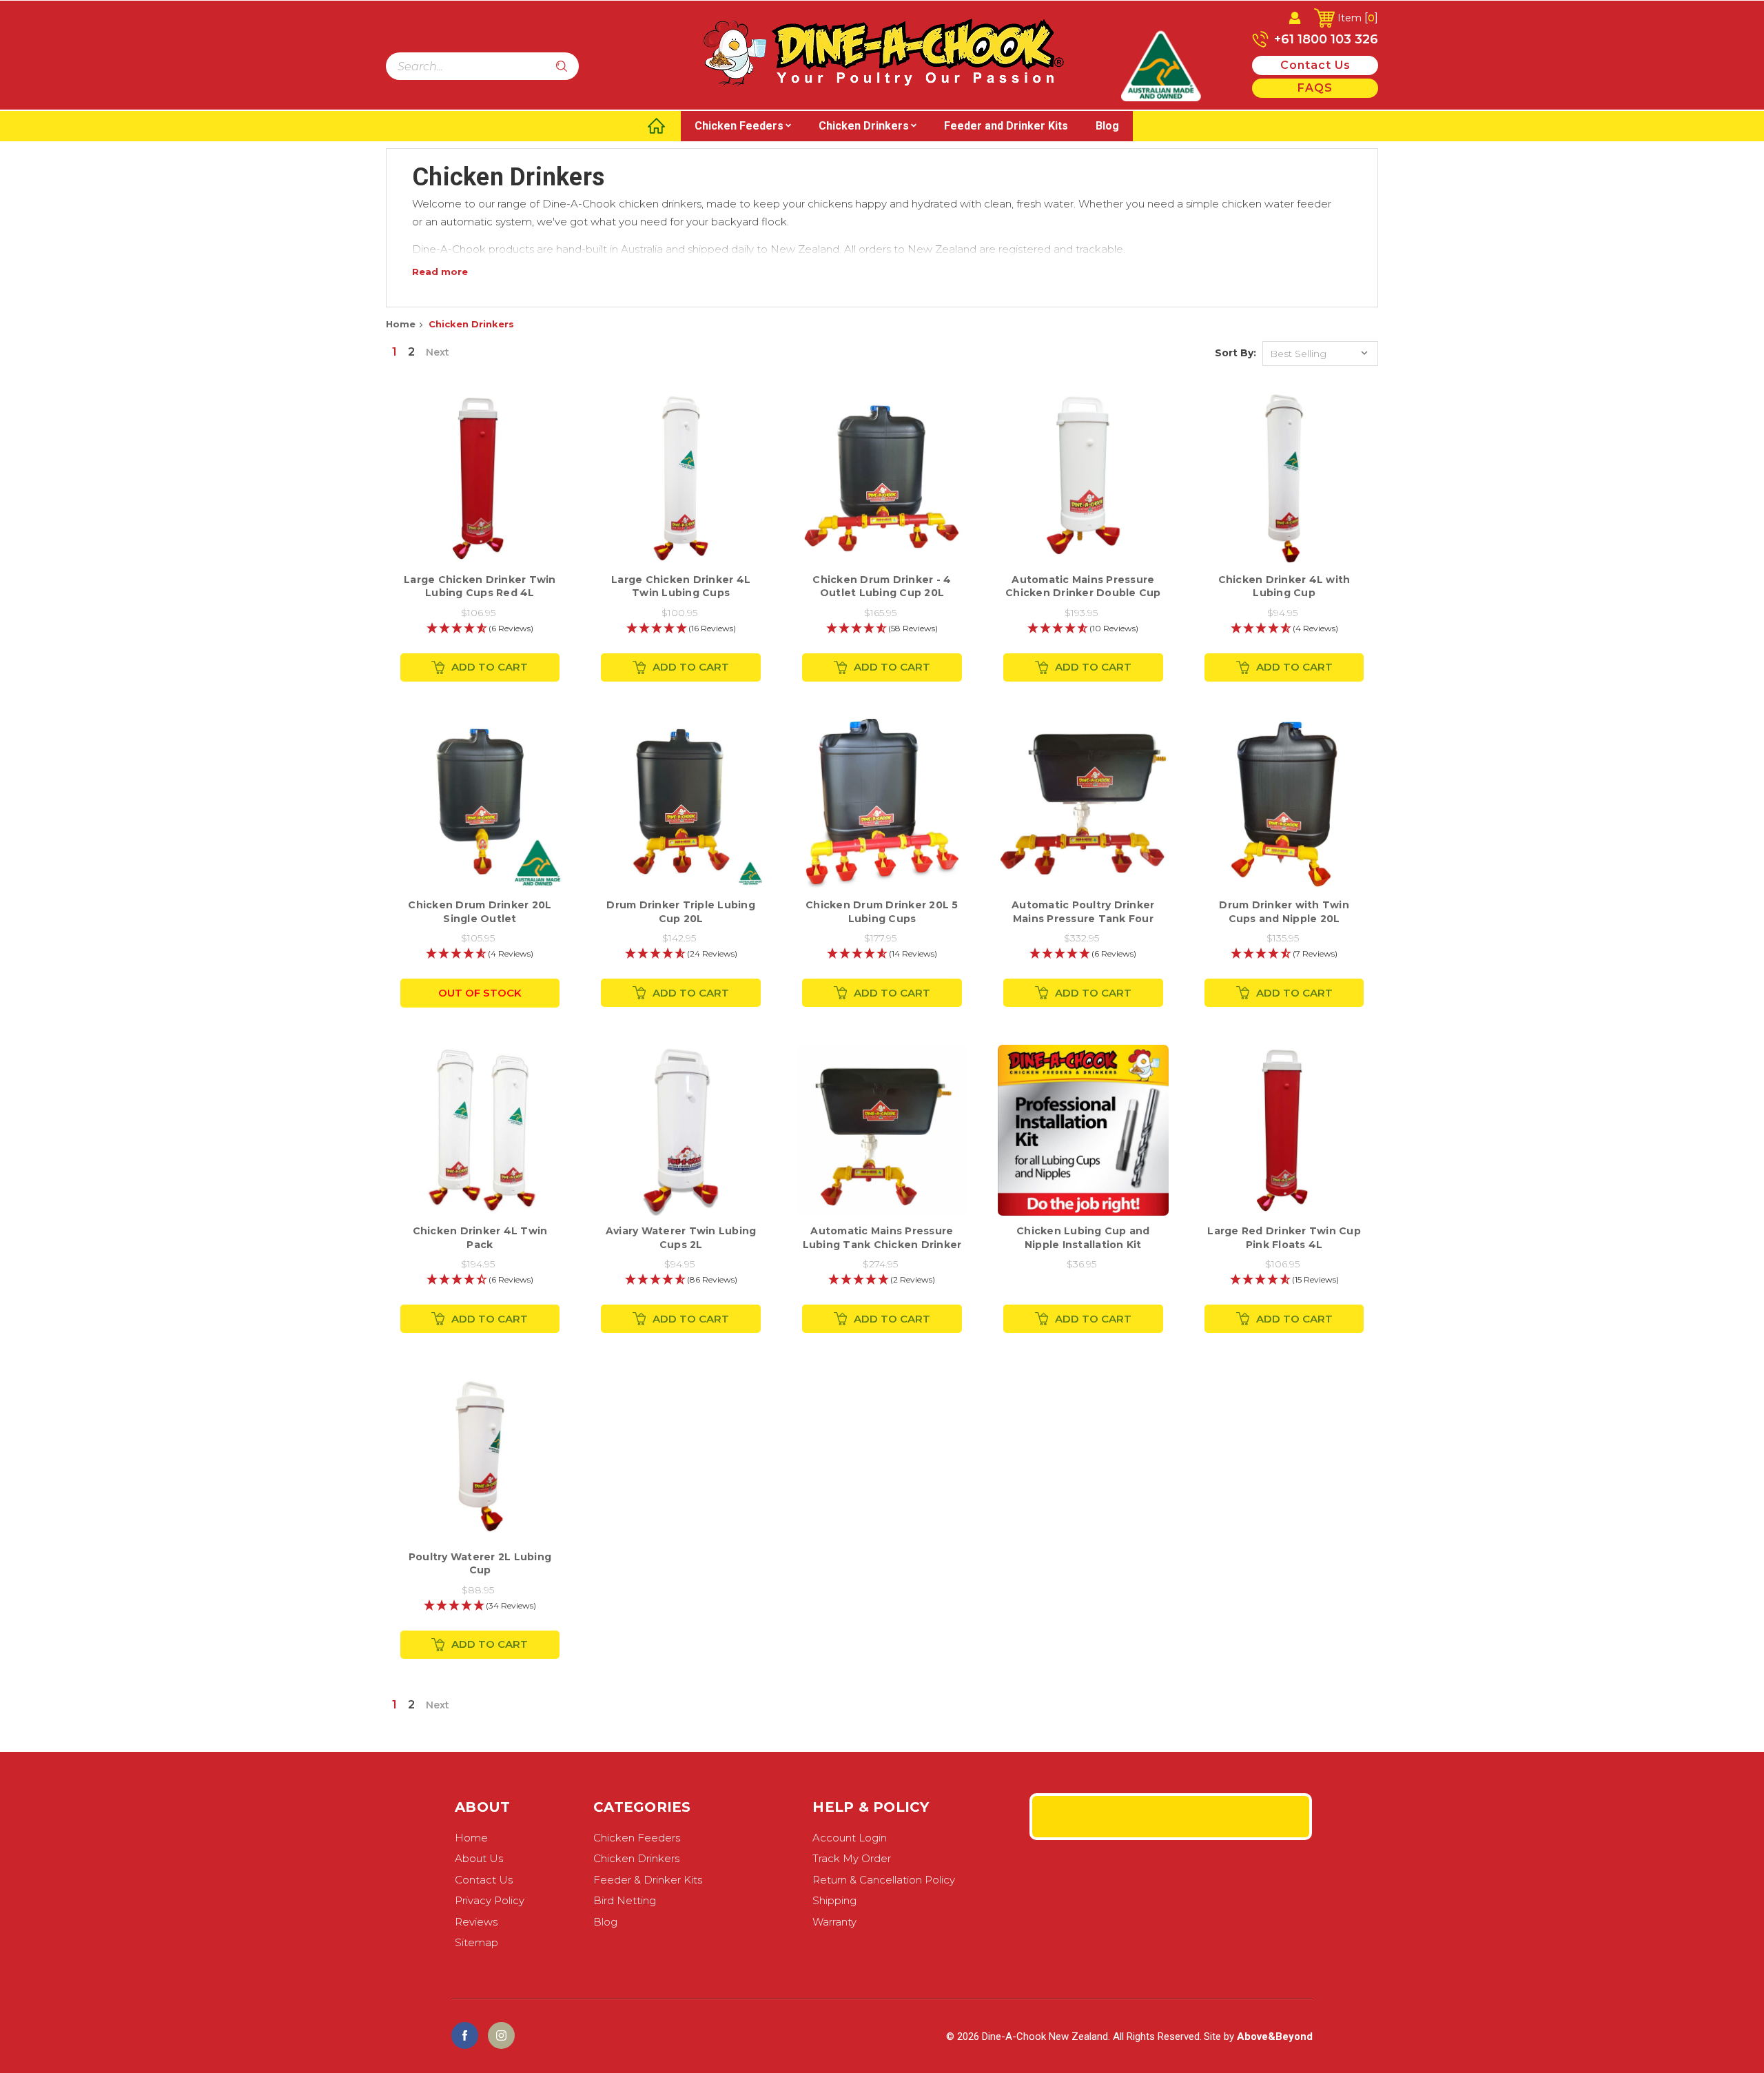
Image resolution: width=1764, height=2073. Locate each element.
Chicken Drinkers (864, 126)
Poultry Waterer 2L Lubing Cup (480, 1564)
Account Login (850, 1838)
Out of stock (480, 993)
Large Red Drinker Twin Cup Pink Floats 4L (1284, 1238)
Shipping (834, 1900)
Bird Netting (625, 1900)
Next (438, 352)
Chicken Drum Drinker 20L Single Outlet (480, 912)
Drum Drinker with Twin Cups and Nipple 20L (1284, 912)
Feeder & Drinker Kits (648, 1880)
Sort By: (1235, 353)
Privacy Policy (490, 1900)
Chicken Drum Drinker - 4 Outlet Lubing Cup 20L (882, 586)
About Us (479, 1858)
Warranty (834, 1922)
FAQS (1315, 88)
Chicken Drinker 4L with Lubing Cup (1284, 586)
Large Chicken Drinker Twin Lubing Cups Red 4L (480, 586)
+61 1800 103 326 (1324, 39)
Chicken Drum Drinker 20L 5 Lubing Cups (882, 912)
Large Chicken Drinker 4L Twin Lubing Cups (681, 586)
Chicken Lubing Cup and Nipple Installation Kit (1083, 1238)
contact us (1315, 65)
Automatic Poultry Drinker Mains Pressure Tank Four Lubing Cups (1083, 918)
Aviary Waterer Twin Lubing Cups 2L (681, 1238)
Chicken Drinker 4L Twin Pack (480, 1238)
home (471, 1838)
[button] (480, 629)
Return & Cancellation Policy (884, 1880)
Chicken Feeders (739, 126)
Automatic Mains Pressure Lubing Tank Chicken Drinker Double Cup (882, 1244)
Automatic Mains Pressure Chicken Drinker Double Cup (1083, 586)
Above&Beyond (1275, 2036)
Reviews (476, 1922)
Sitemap (476, 1942)
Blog (1107, 126)
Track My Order (852, 1858)
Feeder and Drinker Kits (1006, 126)
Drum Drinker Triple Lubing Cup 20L (681, 912)
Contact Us (484, 1880)
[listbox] (1320, 354)
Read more (440, 272)
